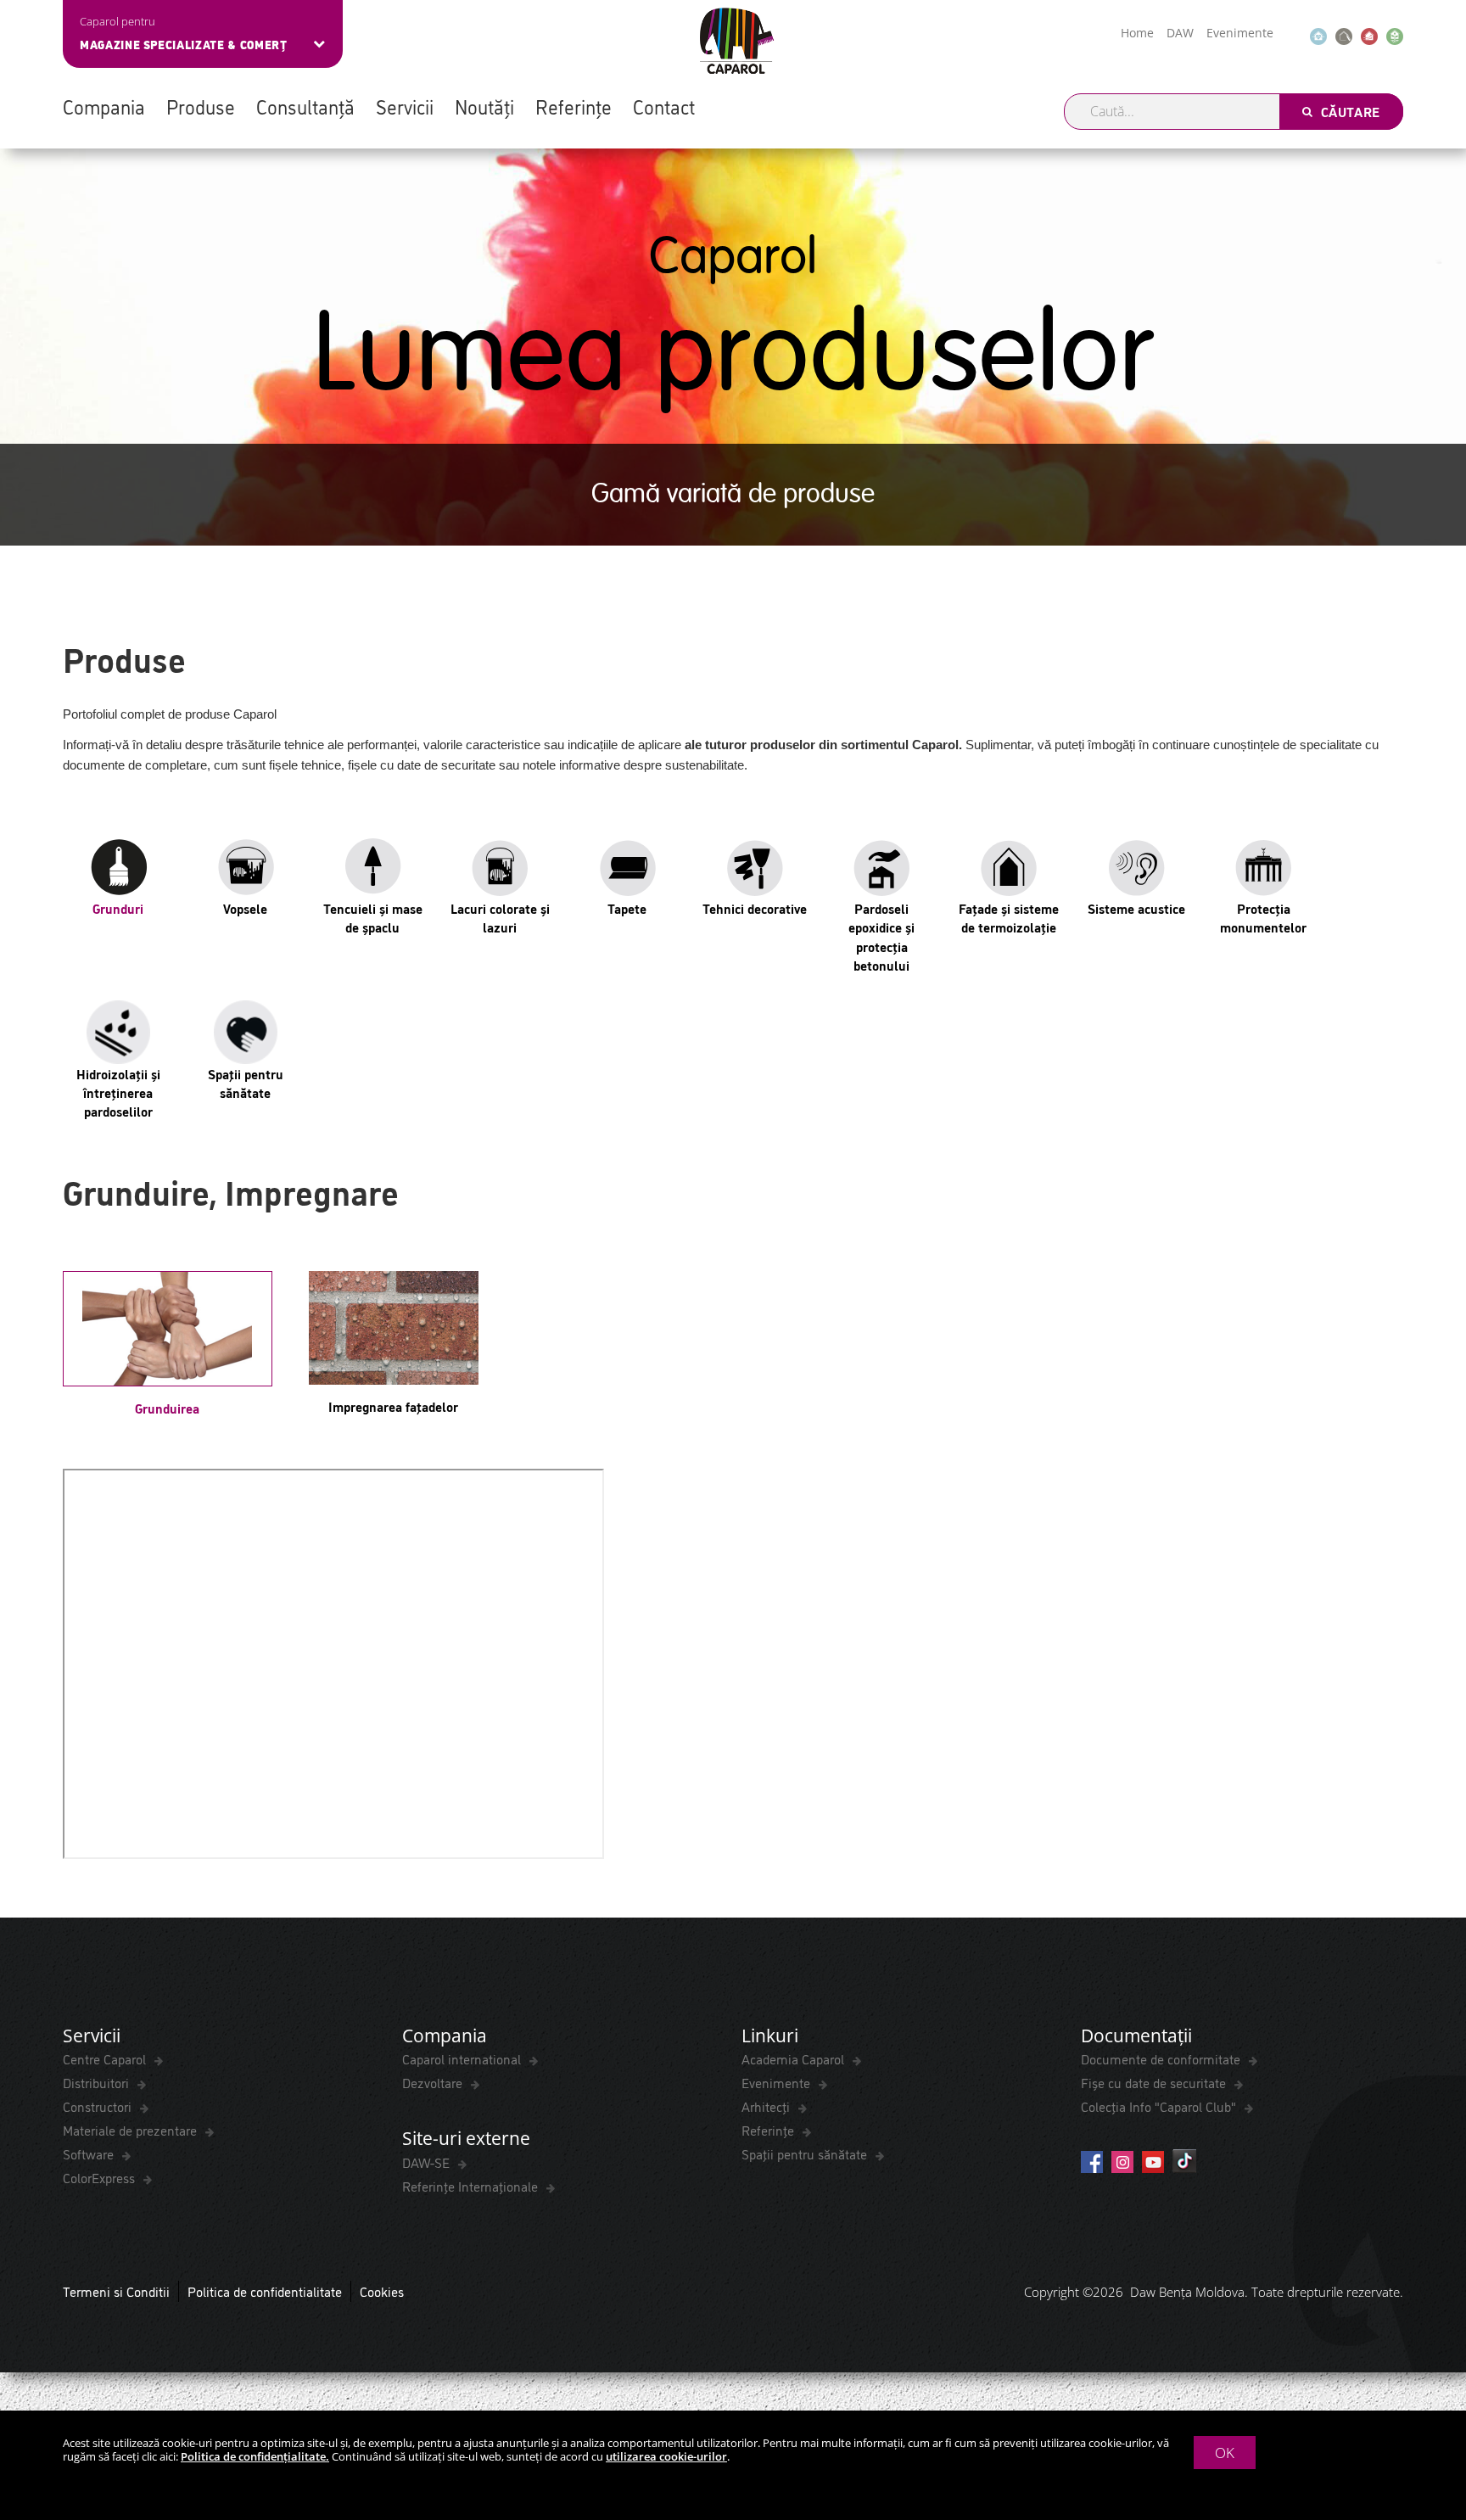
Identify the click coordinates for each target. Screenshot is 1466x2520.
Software (90, 2153)
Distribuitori (98, 2082)
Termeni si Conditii (116, 2291)
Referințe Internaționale (472, 2186)
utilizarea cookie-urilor (666, 2456)
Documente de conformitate (1162, 2058)
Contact (664, 106)
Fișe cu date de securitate (1155, 2082)
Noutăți (484, 106)
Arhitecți (767, 2106)
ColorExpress (101, 2177)
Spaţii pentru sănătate (806, 2153)
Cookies (382, 2291)
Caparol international (463, 2058)
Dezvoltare (434, 2082)
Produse (201, 106)
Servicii (405, 106)
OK (1225, 2453)
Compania (104, 106)
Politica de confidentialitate (265, 2291)
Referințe (574, 106)
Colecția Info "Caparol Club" (1160, 2106)
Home (1137, 33)
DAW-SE (428, 2162)
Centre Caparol (106, 2058)
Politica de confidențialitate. (255, 2456)
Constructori (99, 2106)
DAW (1180, 33)
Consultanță (305, 106)
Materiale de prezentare (131, 2130)
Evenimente (1240, 33)
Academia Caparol (795, 2058)
